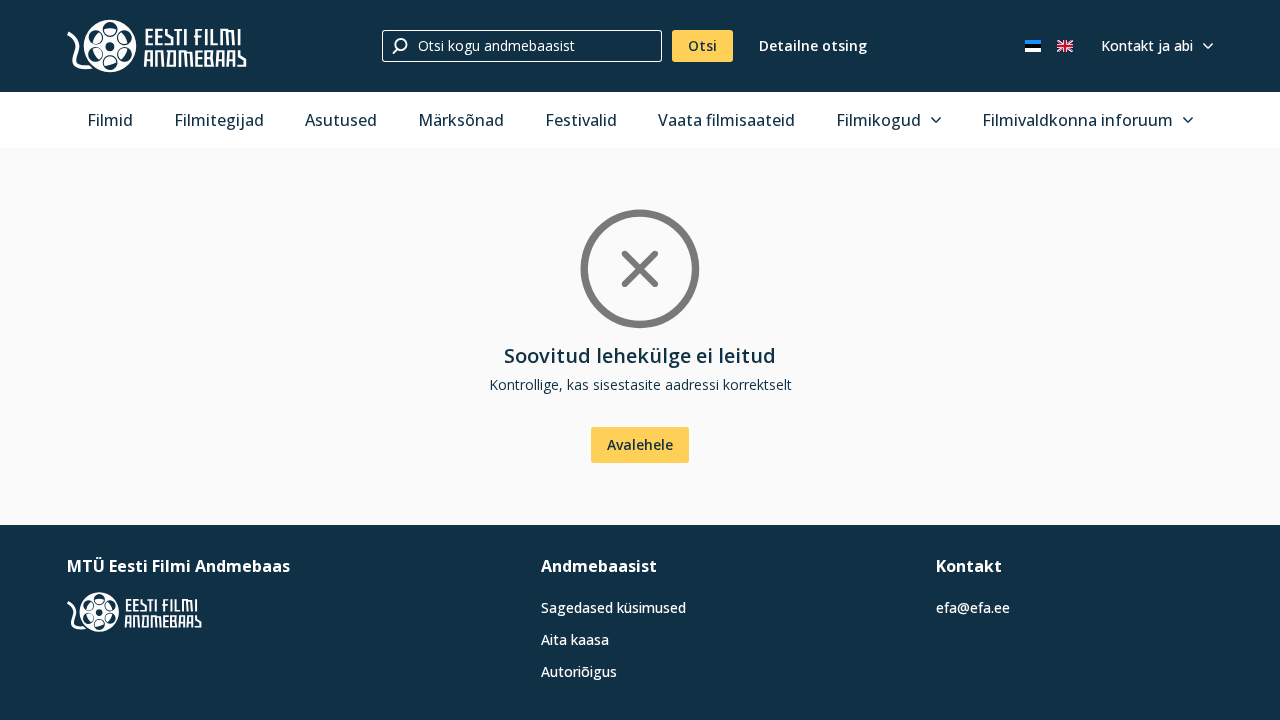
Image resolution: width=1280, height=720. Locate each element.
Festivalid (581, 120)
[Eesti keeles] (1033, 46)
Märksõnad (461, 120)
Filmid (110, 120)
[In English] (1065, 46)
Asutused (341, 120)
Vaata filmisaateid (726, 120)
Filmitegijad (219, 120)
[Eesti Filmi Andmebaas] (157, 46)
